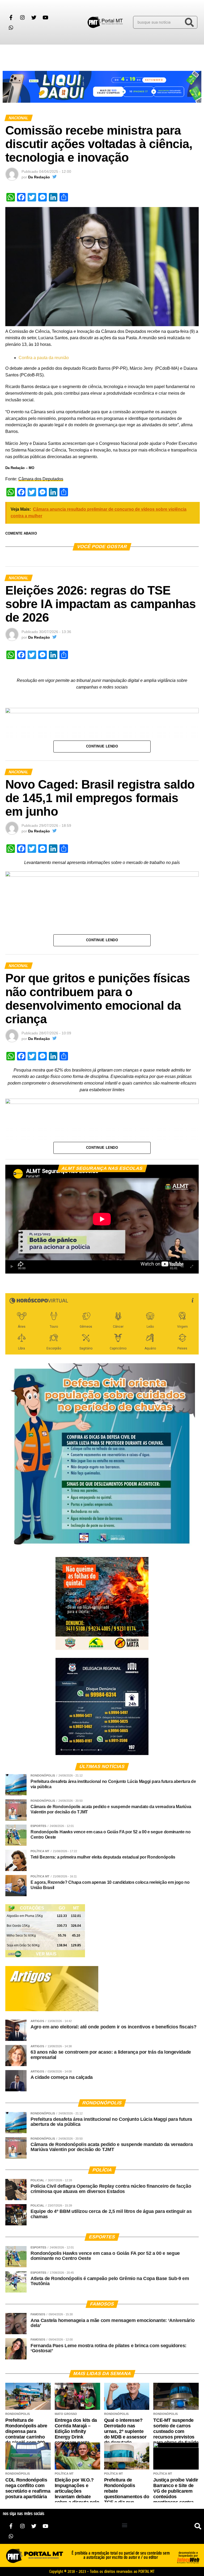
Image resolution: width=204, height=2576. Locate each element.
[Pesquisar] (189, 22)
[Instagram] (22, 17)
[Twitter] (34, 17)
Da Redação (39, 177)
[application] (102, 1219)
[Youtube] (45, 17)
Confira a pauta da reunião (44, 358)
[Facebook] (11, 17)
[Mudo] (182, 1267)
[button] (10, 54)
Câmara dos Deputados (41, 479)
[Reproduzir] (12, 1267)
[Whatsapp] (11, 27)
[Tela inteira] (192, 1267)
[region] (102, 87)
